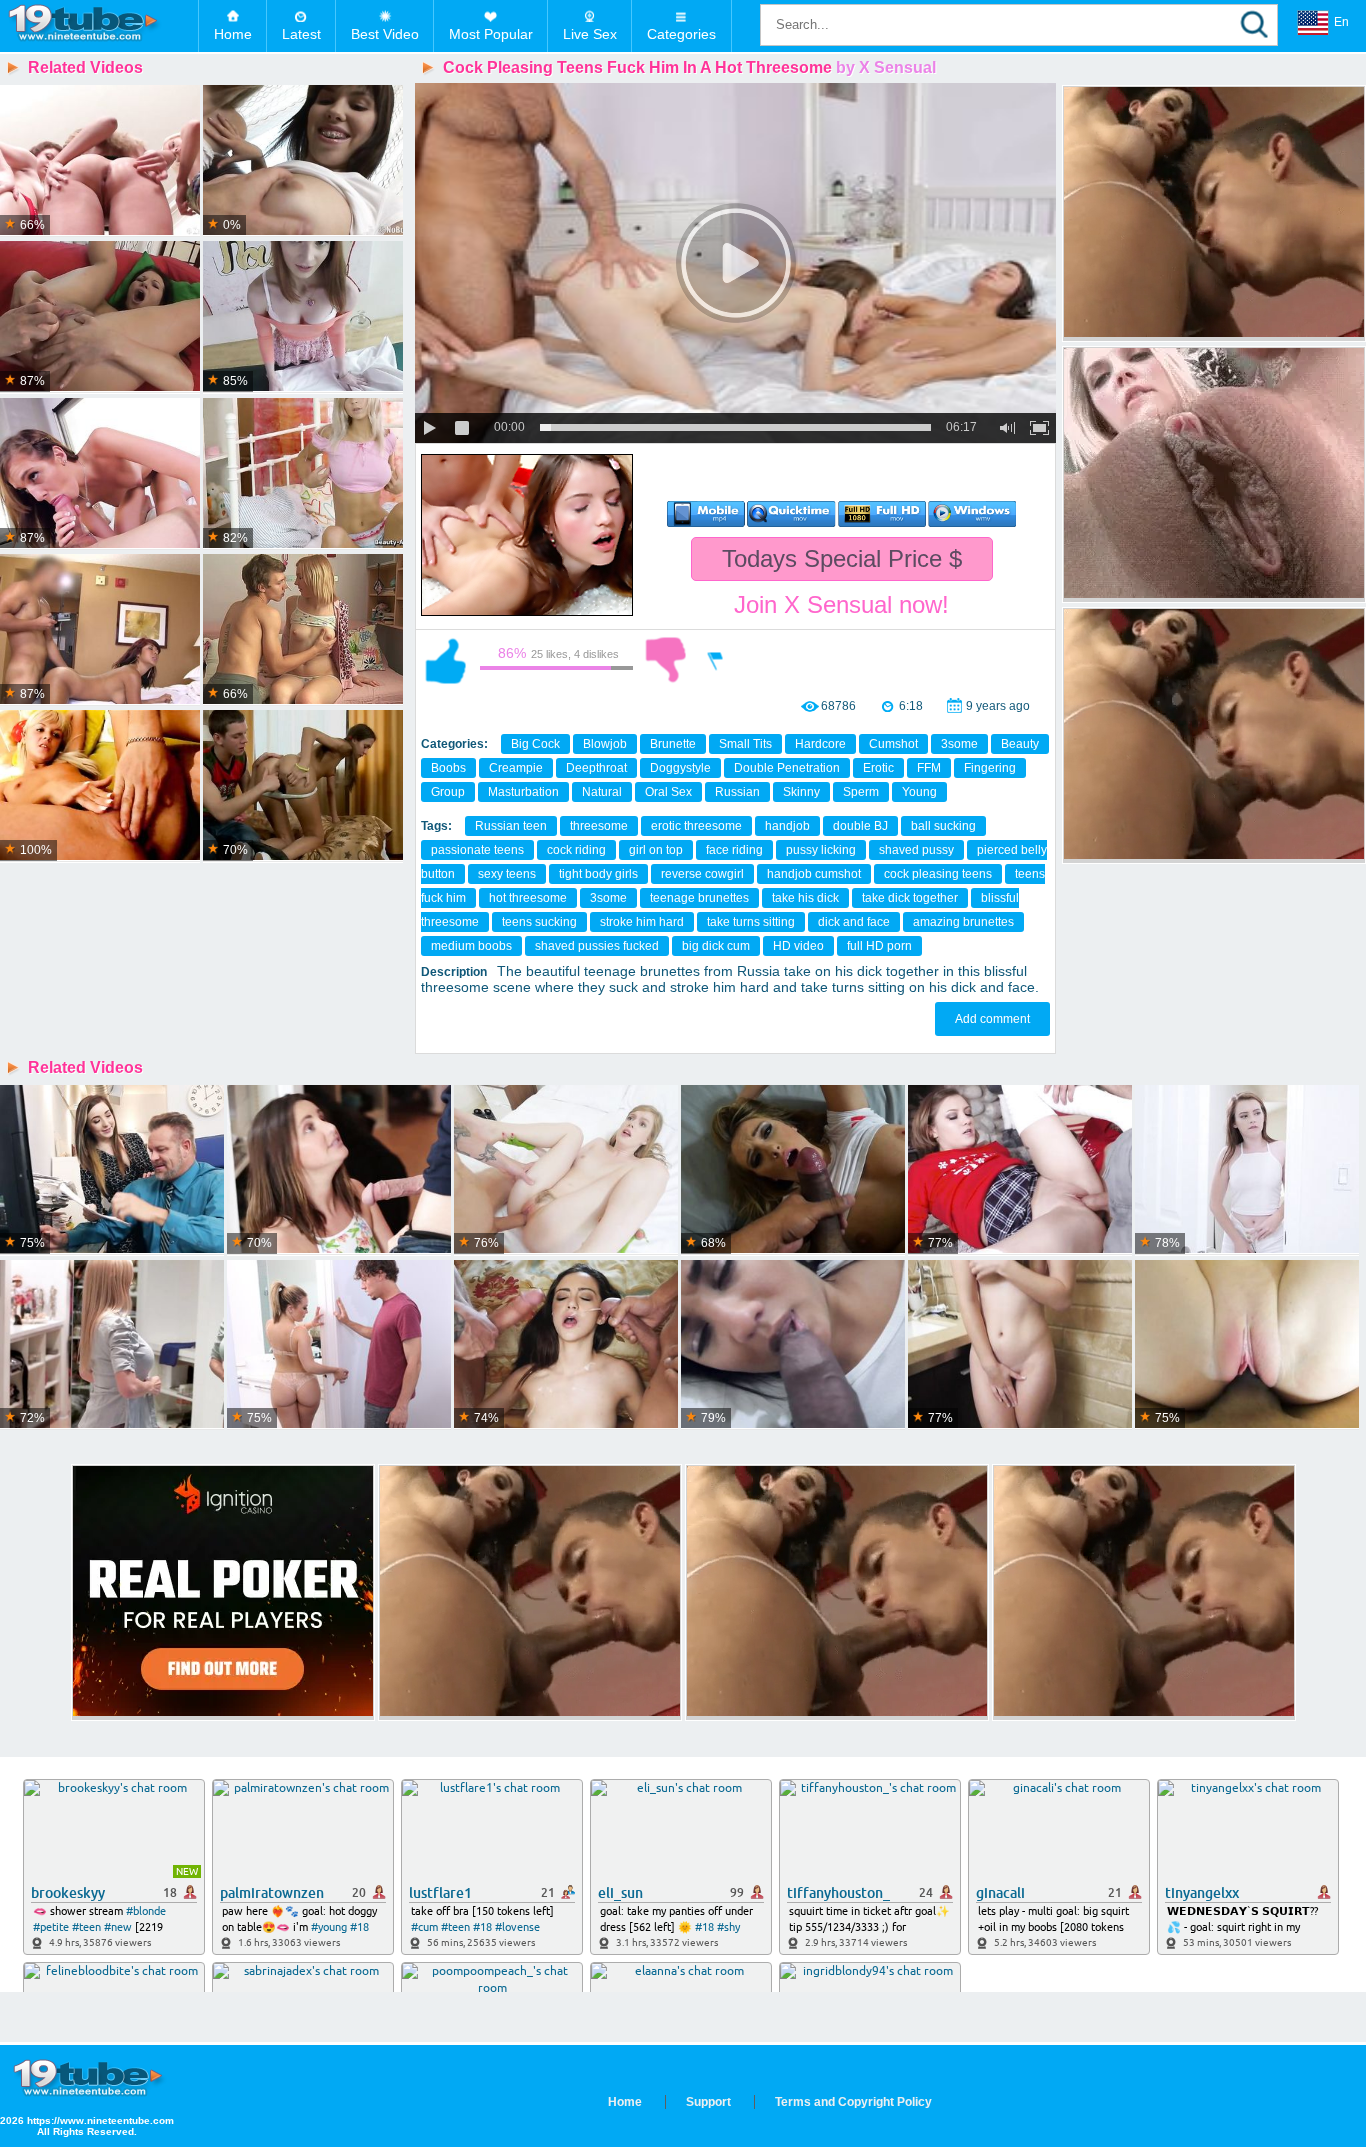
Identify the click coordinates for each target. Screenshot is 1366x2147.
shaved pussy (916, 850)
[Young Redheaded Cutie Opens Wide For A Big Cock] (303, 317)
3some (959, 744)
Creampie (516, 768)
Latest (301, 34)
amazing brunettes (963, 922)
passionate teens (477, 850)
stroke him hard (642, 922)
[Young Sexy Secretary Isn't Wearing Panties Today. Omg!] (112, 1170)
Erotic (878, 768)
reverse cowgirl (702, 874)
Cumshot (893, 744)
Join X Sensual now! (841, 604)
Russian (737, 792)
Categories (681, 34)
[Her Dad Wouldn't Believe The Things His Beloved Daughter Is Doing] (339, 1345)
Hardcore (820, 744)
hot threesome (528, 898)
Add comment (992, 1019)
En (1341, 22)
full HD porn (879, 946)
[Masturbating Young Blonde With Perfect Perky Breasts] (303, 474)
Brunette (673, 744)
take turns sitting (751, 922)
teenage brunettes (699, 898)
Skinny (801, 792)
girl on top (656, 850)
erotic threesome (696, 826)
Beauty (1020, 744)
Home (233, 34)
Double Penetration (787, 768)
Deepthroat (596, 768)
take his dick (805, 898)
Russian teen (511, 826)
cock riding (576, 850)
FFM (929, 768)
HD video (798, 946)
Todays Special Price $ (842, 558)
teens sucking (539, 922)
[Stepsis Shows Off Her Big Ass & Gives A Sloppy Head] (793, 1170)
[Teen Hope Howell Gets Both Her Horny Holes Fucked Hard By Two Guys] (339, 1170)
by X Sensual (886, 67)
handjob (787, 826)
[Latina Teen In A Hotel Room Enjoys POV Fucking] (100, 630)
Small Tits (745, 744)
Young (919, 792)
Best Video (385, 34)
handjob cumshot (814, 874)
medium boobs (471, 946)
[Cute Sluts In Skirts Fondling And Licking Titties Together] (303, 161)
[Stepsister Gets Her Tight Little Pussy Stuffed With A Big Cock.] (1247, 1345)
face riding (734, 850)
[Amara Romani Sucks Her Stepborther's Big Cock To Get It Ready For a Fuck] (793, 1345)
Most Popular (491, 34)
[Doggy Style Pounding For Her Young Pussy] (303, 786)
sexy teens (507, 874)
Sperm (861, 792)
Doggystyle (680, 768)
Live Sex (590, 34)
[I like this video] (446, 660)
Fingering (990, 768)
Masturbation (523, 792)
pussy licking (821, 850)
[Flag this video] (716, 660)
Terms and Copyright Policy (853, 2102)
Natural (602, 792)
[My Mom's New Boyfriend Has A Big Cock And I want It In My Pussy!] (1247, 1170)
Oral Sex (668, 792)
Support (708, 2102)
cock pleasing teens (938, 874)
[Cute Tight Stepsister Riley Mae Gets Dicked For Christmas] (1020, 1170)
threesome (599, 826)
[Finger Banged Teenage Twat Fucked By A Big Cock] (100, 474)
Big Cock (535, 744)
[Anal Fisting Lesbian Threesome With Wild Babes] (100, 161)
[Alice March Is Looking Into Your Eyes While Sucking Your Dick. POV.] (1020, 1345)
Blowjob (605, 744)
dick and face (854, 922)
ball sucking (943, 826)
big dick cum (716, 946)
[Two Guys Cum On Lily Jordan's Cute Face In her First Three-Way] (566, 1345)
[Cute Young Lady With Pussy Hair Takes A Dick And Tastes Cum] (566, 1170)
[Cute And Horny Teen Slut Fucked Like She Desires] (303, 630)
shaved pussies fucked (597, 946)
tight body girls (598, 874)
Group (448, 792)
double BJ (860, 826)
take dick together (910, 898)
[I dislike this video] (666, 660)
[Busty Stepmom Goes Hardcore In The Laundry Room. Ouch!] (112, 1345)
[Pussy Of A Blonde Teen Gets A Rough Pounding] (100, 786)
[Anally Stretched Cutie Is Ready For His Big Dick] (100, 317)
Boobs (448, 768)
